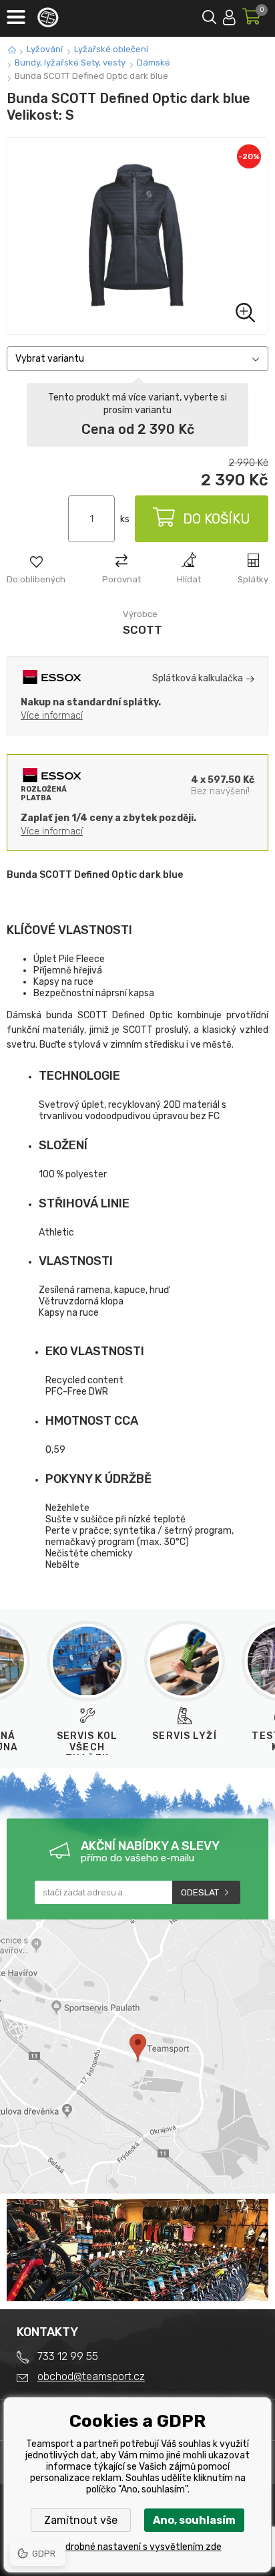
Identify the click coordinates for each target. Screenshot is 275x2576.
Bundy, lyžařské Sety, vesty (70, 63)
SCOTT (143, 630)
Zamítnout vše (81, 2520)
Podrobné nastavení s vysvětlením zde (138, 2547)
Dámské (154, 63)
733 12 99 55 (68, 2356)
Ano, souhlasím (194, 2520)
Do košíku (217, 519)
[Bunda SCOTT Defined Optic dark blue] (137, 236)
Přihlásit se (229, 15)
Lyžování (45, 49)
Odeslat (200, 1892)
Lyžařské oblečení (111, 49)
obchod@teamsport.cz (91, 2376)
